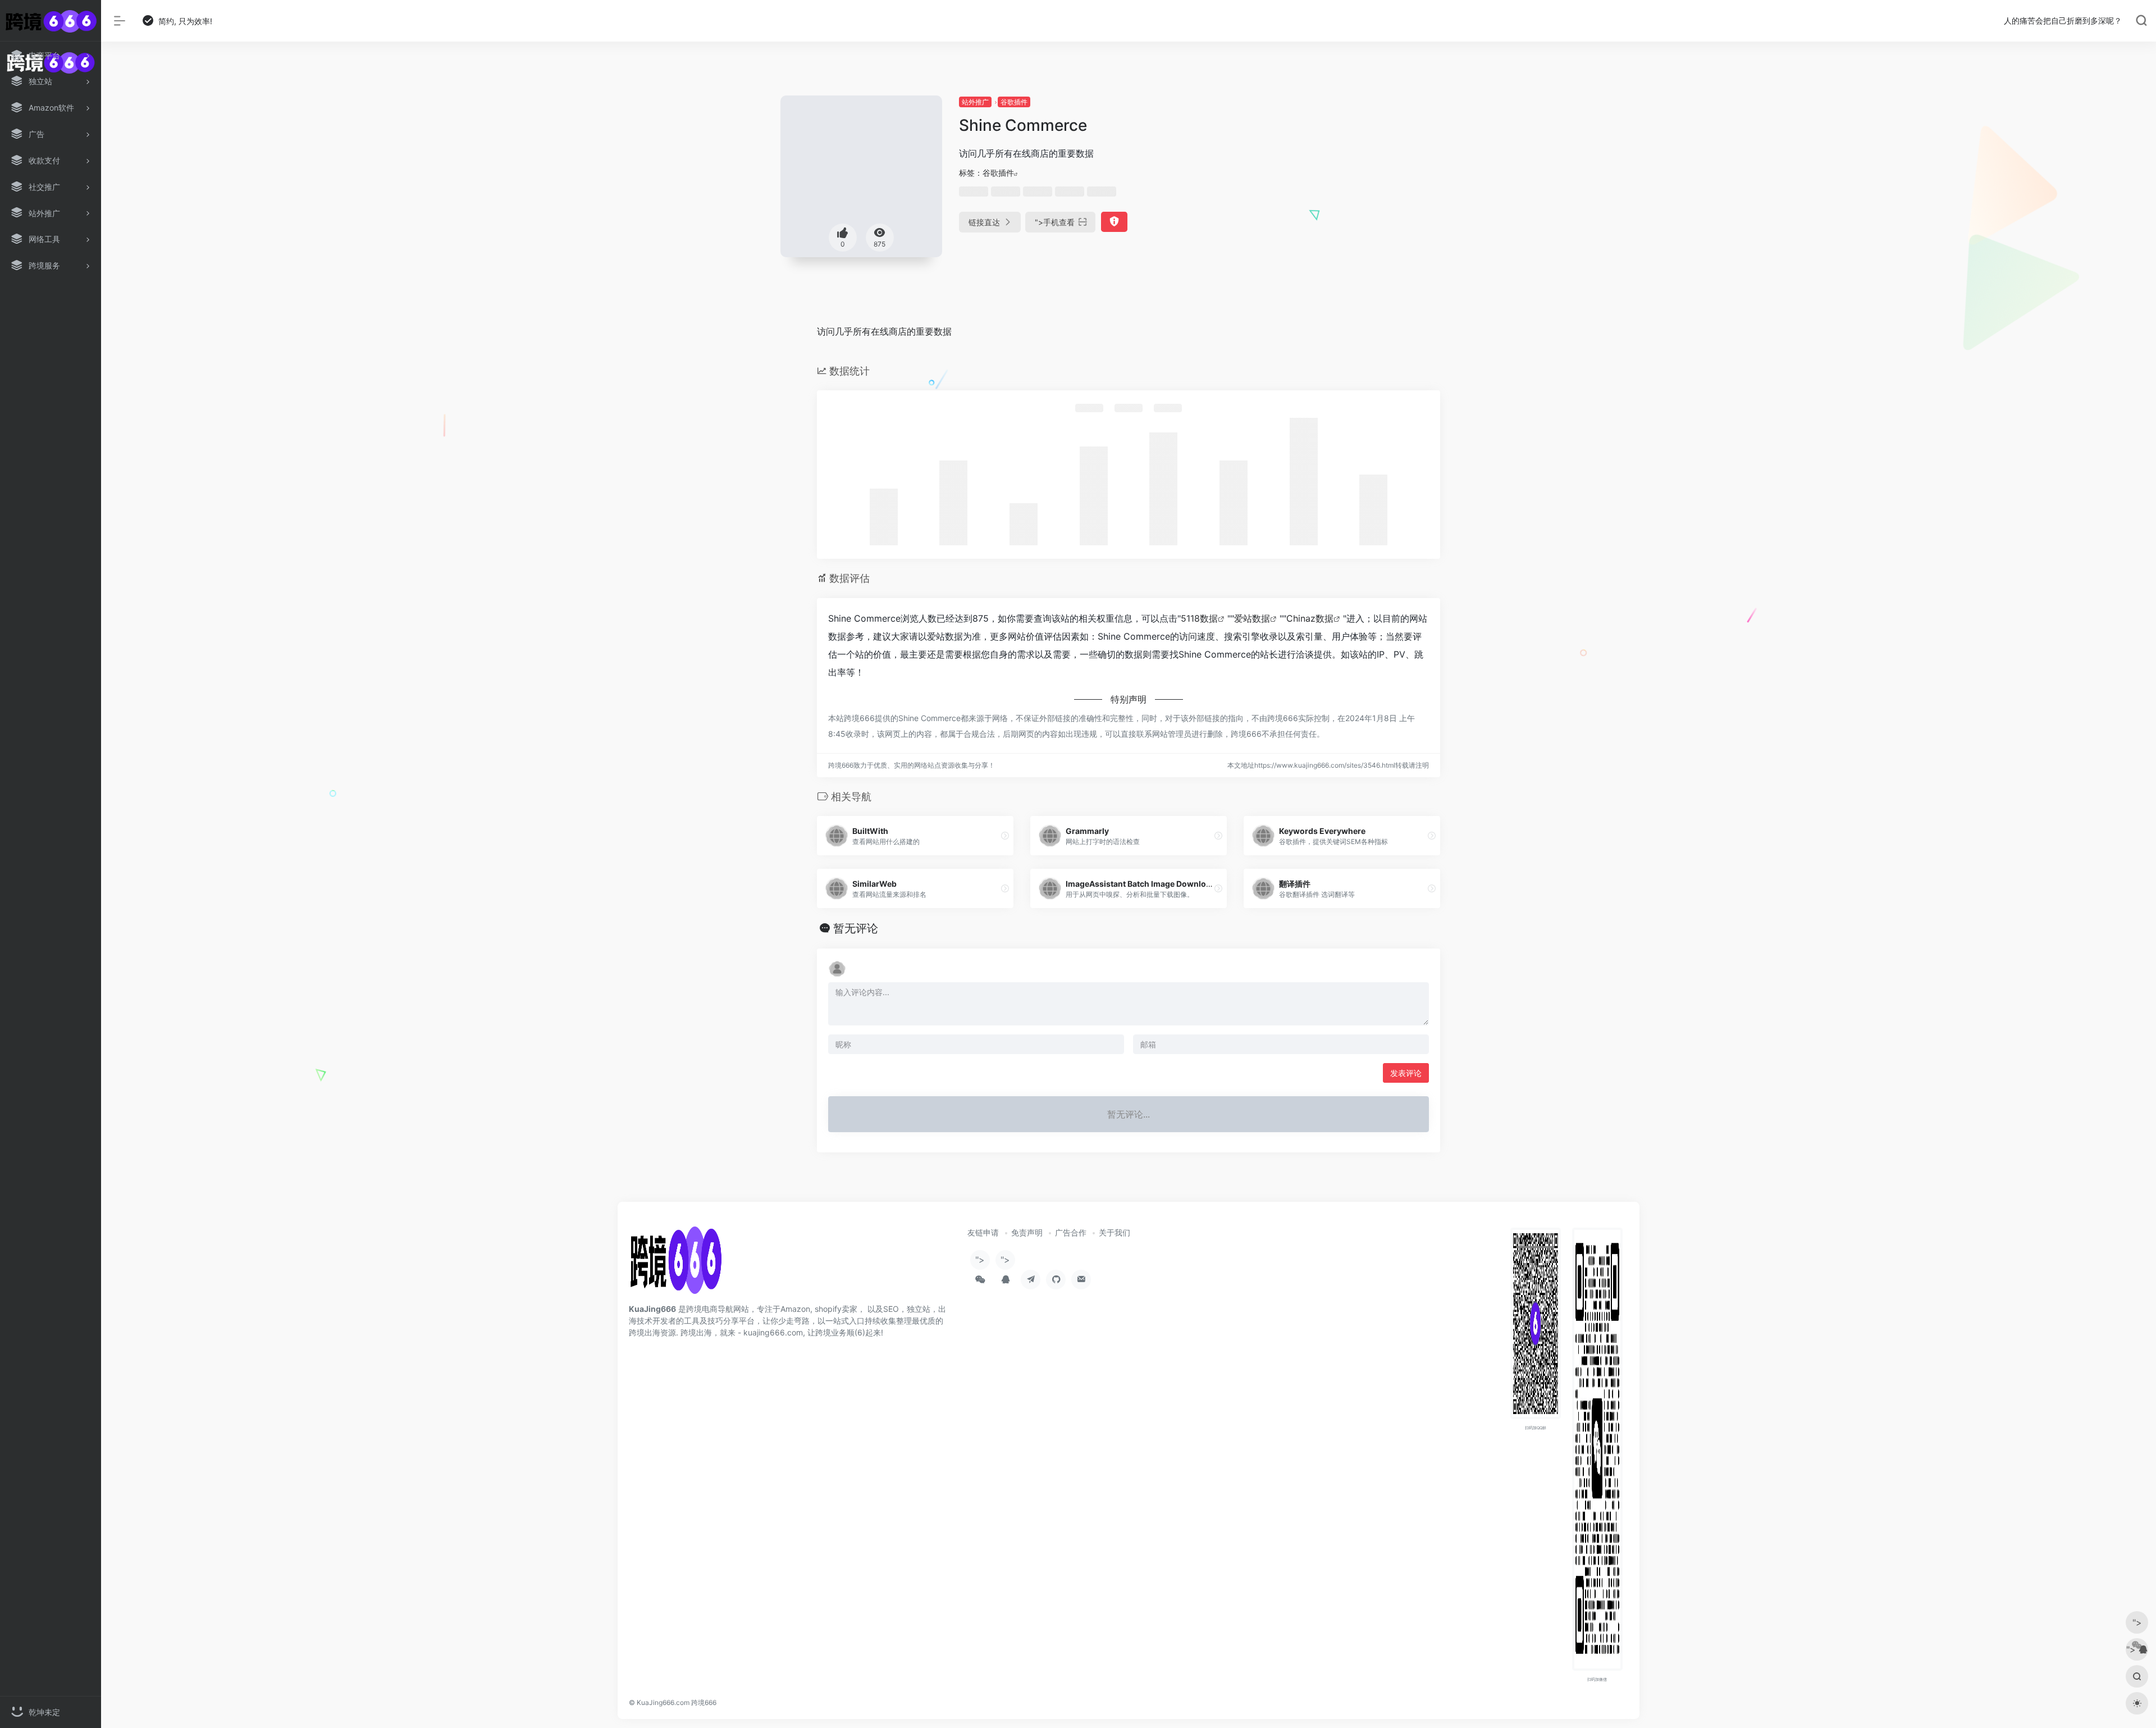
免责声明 (1027, 1232)
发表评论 (1406, 1073)
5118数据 (1199, 618)
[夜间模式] (2137, 1703)
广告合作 (1071, 1232)
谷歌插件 (1014, 102)
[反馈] (1114, 222)
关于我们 (1114, 1232)
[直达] (1005, 836)
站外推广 (975, 102)
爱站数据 (1252, 618)
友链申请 (983, 1232)
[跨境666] (675, 1264)
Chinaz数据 (1310, 618)
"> (1055, 222)
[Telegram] (1031, 1280)
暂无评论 (856, 928)
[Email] (1081, 1280)
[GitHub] (1056, 1280)
